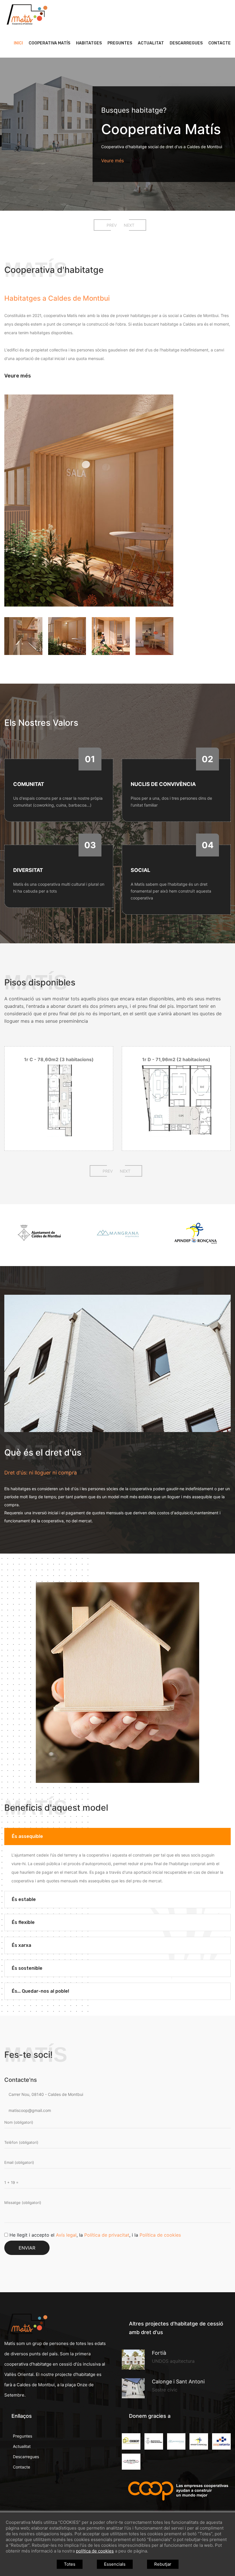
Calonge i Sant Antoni (178, 2382)
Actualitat (151, 43)
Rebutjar (163, 2564)
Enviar (27, 2248)
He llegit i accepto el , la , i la (95, 2235)
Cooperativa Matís (49, 43)
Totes (70, 2564)
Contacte (220, 43)
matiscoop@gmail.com (29, 2110)
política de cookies (95, 2551)
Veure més (132, 161)
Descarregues (186, 43)
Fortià (159, 2353)
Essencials (115, 2564)
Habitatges (89, 43)
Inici (18, 43)
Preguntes (120, 43)
